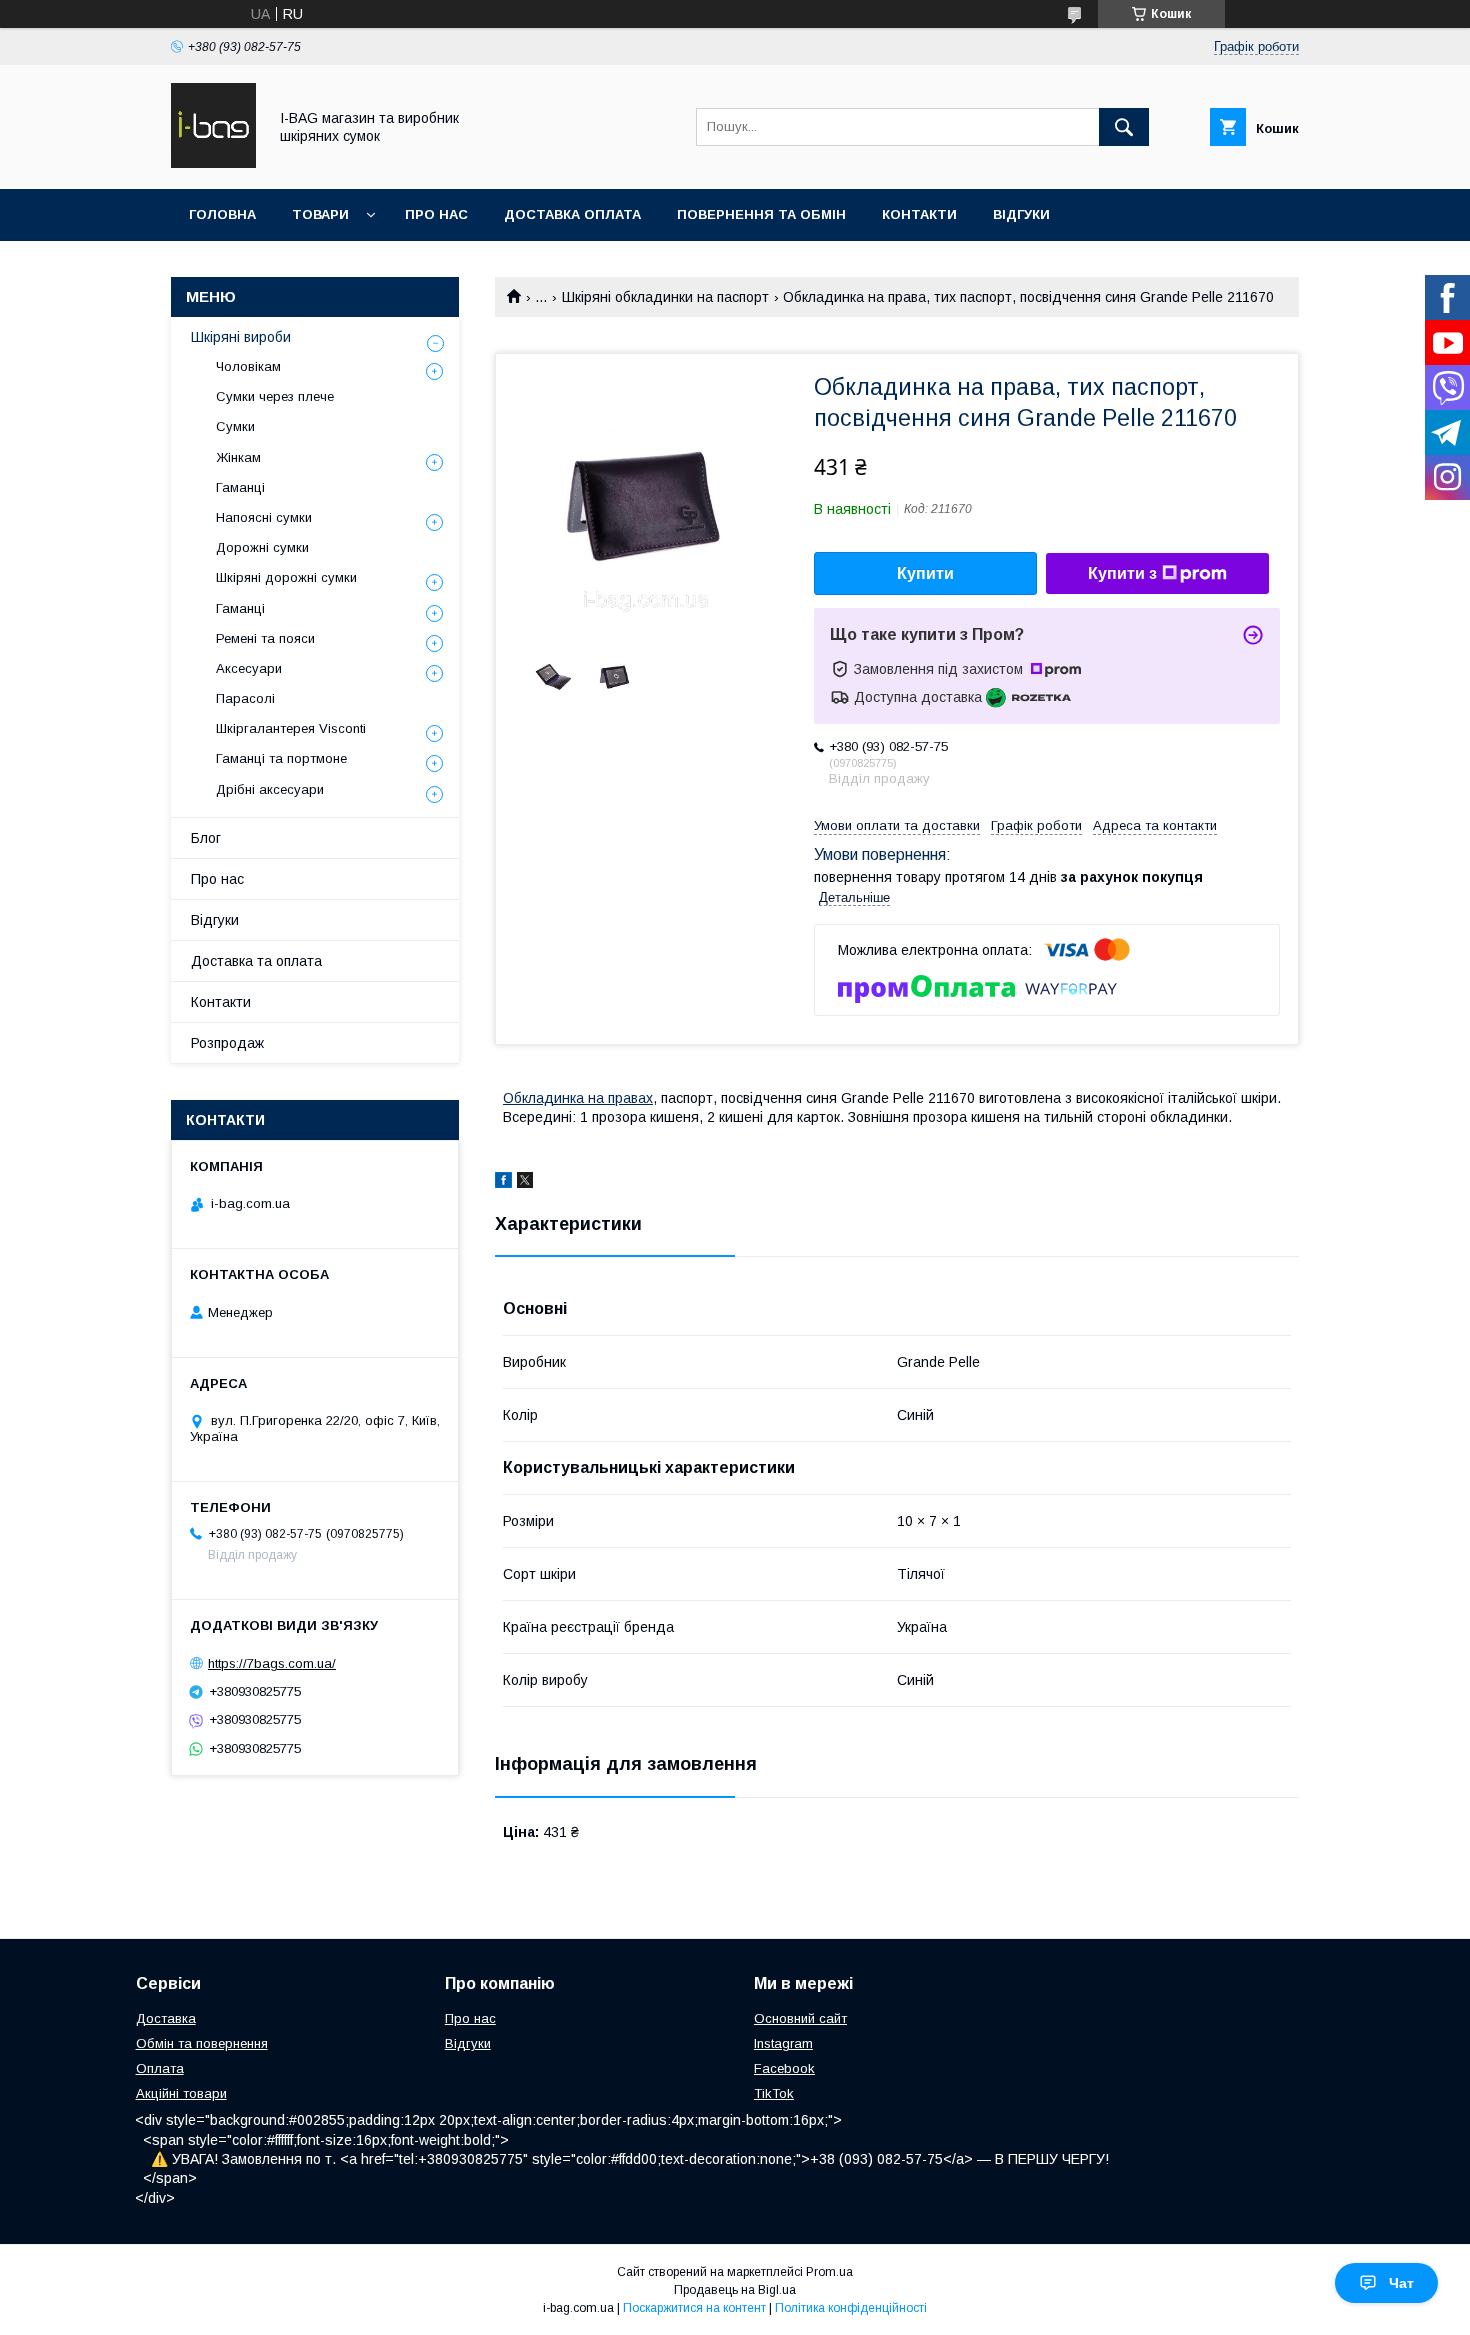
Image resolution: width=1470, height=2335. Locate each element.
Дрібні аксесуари (270, 789)
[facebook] (503, 1183)
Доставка (166, 2018)
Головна (222, 214)
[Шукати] (1124, 127)
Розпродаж (227, 1043)
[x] (525, 1183)
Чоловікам (248, 366)
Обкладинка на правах (578, 1098)
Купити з (1122, 573)
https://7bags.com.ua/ (272, 1663)
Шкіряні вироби (241, 337)
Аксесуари (249, 668)
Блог (206, 838)
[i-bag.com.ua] (213, 163)
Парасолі (245, 698)
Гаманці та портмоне (281, 758)
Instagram (783, 2043)
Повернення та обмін (761, 214)
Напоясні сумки (264, 517)
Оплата (160, 2068)
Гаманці (240, 487)
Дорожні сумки (262, 547)
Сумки (235, 426)
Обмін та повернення (202, 2043)
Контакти (919, 214)
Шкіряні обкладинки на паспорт (665, 297)
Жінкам (238, 457)
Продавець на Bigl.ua (735, 2290)
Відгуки (1021, 214)
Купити (925, 573)
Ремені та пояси (265, 638)
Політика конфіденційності (851, 2308)
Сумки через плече (275, 396)
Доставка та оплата (256, 961)
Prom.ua (829, 2272)
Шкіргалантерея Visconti (291, 728)
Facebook (784, 2068)
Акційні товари (181, 2093)
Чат (1401, 2283)
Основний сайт (800, 2018)
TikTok (774, 2093)
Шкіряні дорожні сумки (286, 577)
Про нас (436, 214)
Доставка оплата (572, 214)
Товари (320, 214)
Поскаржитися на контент (694, 2308)
